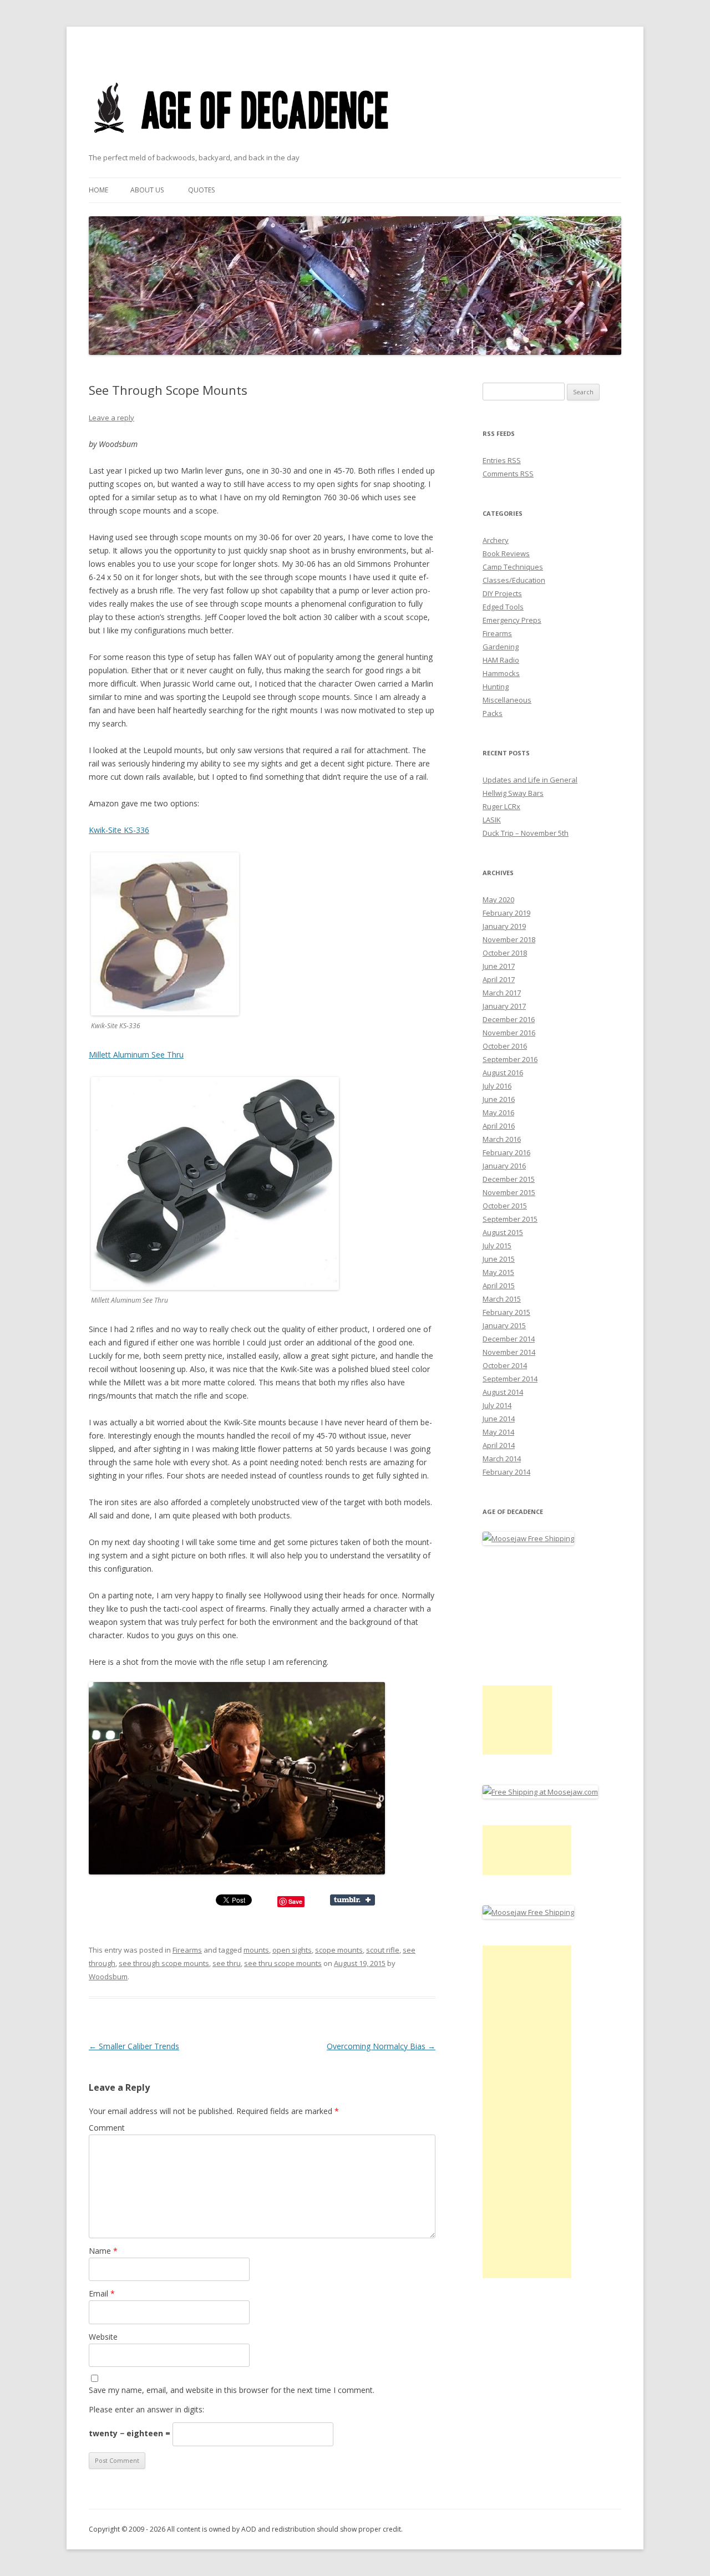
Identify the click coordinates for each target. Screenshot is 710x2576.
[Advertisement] (517, 1720)
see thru (227, 1963)
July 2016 (497, 1086)
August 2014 (503, 1392)
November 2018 (509, 939)
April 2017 (499, 979)
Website (103, 2337)
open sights (292, 1950)
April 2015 (499, 1286)
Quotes (201, 190)
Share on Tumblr (353, 1900)
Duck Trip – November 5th (526, 833)
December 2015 (509, 1179)
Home (98, 190)
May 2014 (498, 1432)
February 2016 (506, 1152)
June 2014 (499, 1419)
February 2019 (506, 913)
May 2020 (498, 900)
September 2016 (510, 1059)
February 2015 (506, 1312)
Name (103, 2251)
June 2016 (499, 1099)
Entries (502, 460)
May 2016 (498, 1112)
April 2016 (499, 1126)
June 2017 (499, 966)
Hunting (496, 687)
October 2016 (505, 1046)
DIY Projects (502, 593)
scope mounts (339, 1950)
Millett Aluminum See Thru (136, 1055)
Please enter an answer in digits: (146, 2409)
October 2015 (505, 1206)
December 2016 (509, 1019)
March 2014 (502, 1459)
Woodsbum (108, 1977)
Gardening (501, 647)
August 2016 (503, 1073)
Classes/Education (514, 580)
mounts (256, 1950)
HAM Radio (501, 660)
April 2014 (499, 1445)
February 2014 (506, 1472)
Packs (493, 713)
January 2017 (504, 1006)
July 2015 (497, 1246)
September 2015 (510, 1219)
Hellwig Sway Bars (513, 793)
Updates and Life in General (530, 780)
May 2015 (498, 1272)
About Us (147, 190)
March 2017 (502, 993)
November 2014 (509, 1352)
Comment (107, 2128)
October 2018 (505, 953)
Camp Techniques (513, 567)
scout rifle (383, 1950)
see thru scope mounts (283, 1963)
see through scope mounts (164, 1963)
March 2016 (502, 1139)
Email (102, 2293)
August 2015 (503, 1232)
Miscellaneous (507, 700)
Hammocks (501, 673)
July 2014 (497, 1405)
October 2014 (505, 1365)
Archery (496, 540)
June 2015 (499, 1259)
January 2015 (504, 1325)
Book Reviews (506, 553)
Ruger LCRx (501, 806)
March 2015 (502, 1299)
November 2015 (509, 1192)
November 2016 (509, 1033)
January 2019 (504, 926)
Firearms (187, 1950)
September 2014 (510, 1379)
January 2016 (504, 1166)
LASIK (492, 820)
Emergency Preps (512, 620)
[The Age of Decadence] (242, 147)
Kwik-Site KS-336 (119, 830)
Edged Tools (503, 607)
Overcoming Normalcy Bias (381, 2046)
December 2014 (509, 1339)
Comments (508, 474)
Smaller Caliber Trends (134, 2046)
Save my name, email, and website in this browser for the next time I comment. (232, 2390)
